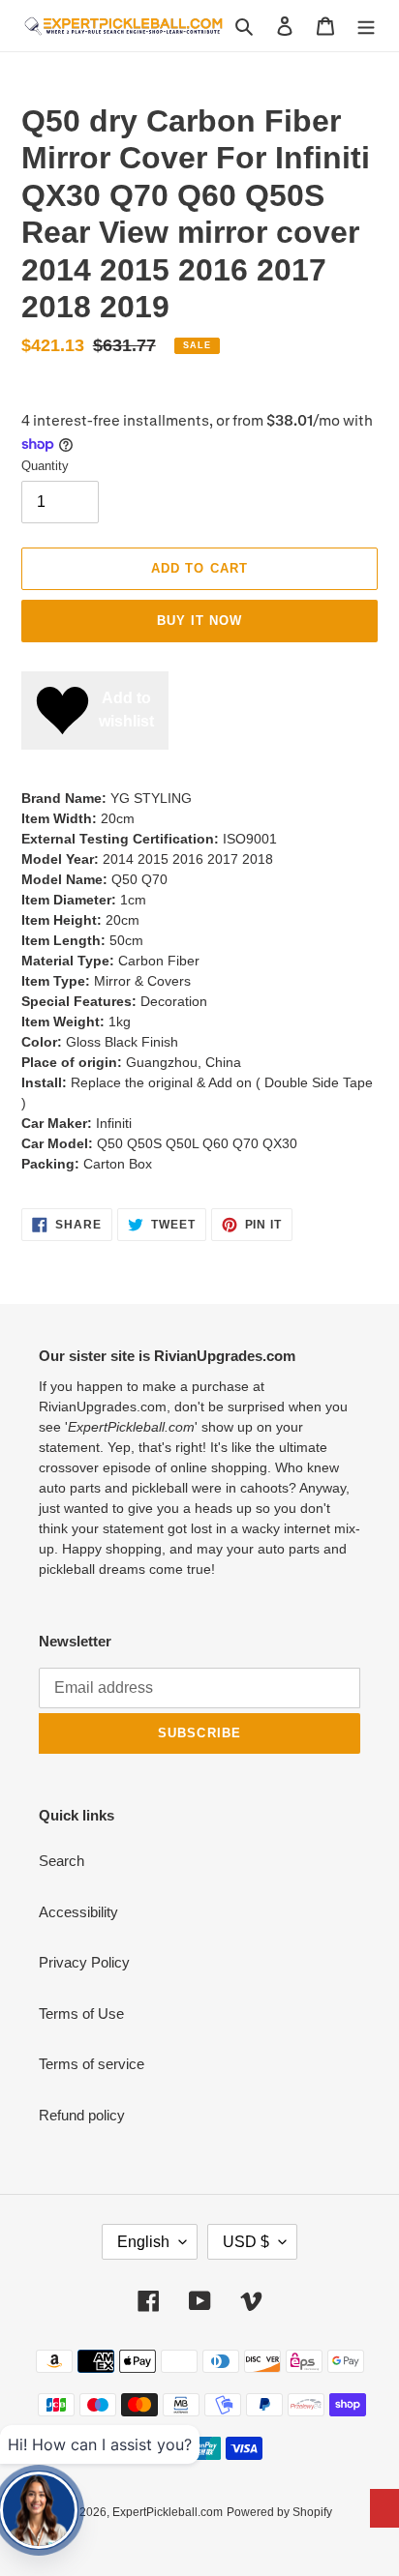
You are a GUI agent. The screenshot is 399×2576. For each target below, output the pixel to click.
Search (61, 1861)
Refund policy (82, 2115)
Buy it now (199, 621)
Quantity (45, 466)
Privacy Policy (84, 1962)
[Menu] (366, 26)
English (143, 2242)
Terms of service (92, 2064)
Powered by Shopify (279, 2512)
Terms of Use (81, 2013)
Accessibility (78, 1912)
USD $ (246, 2242)
